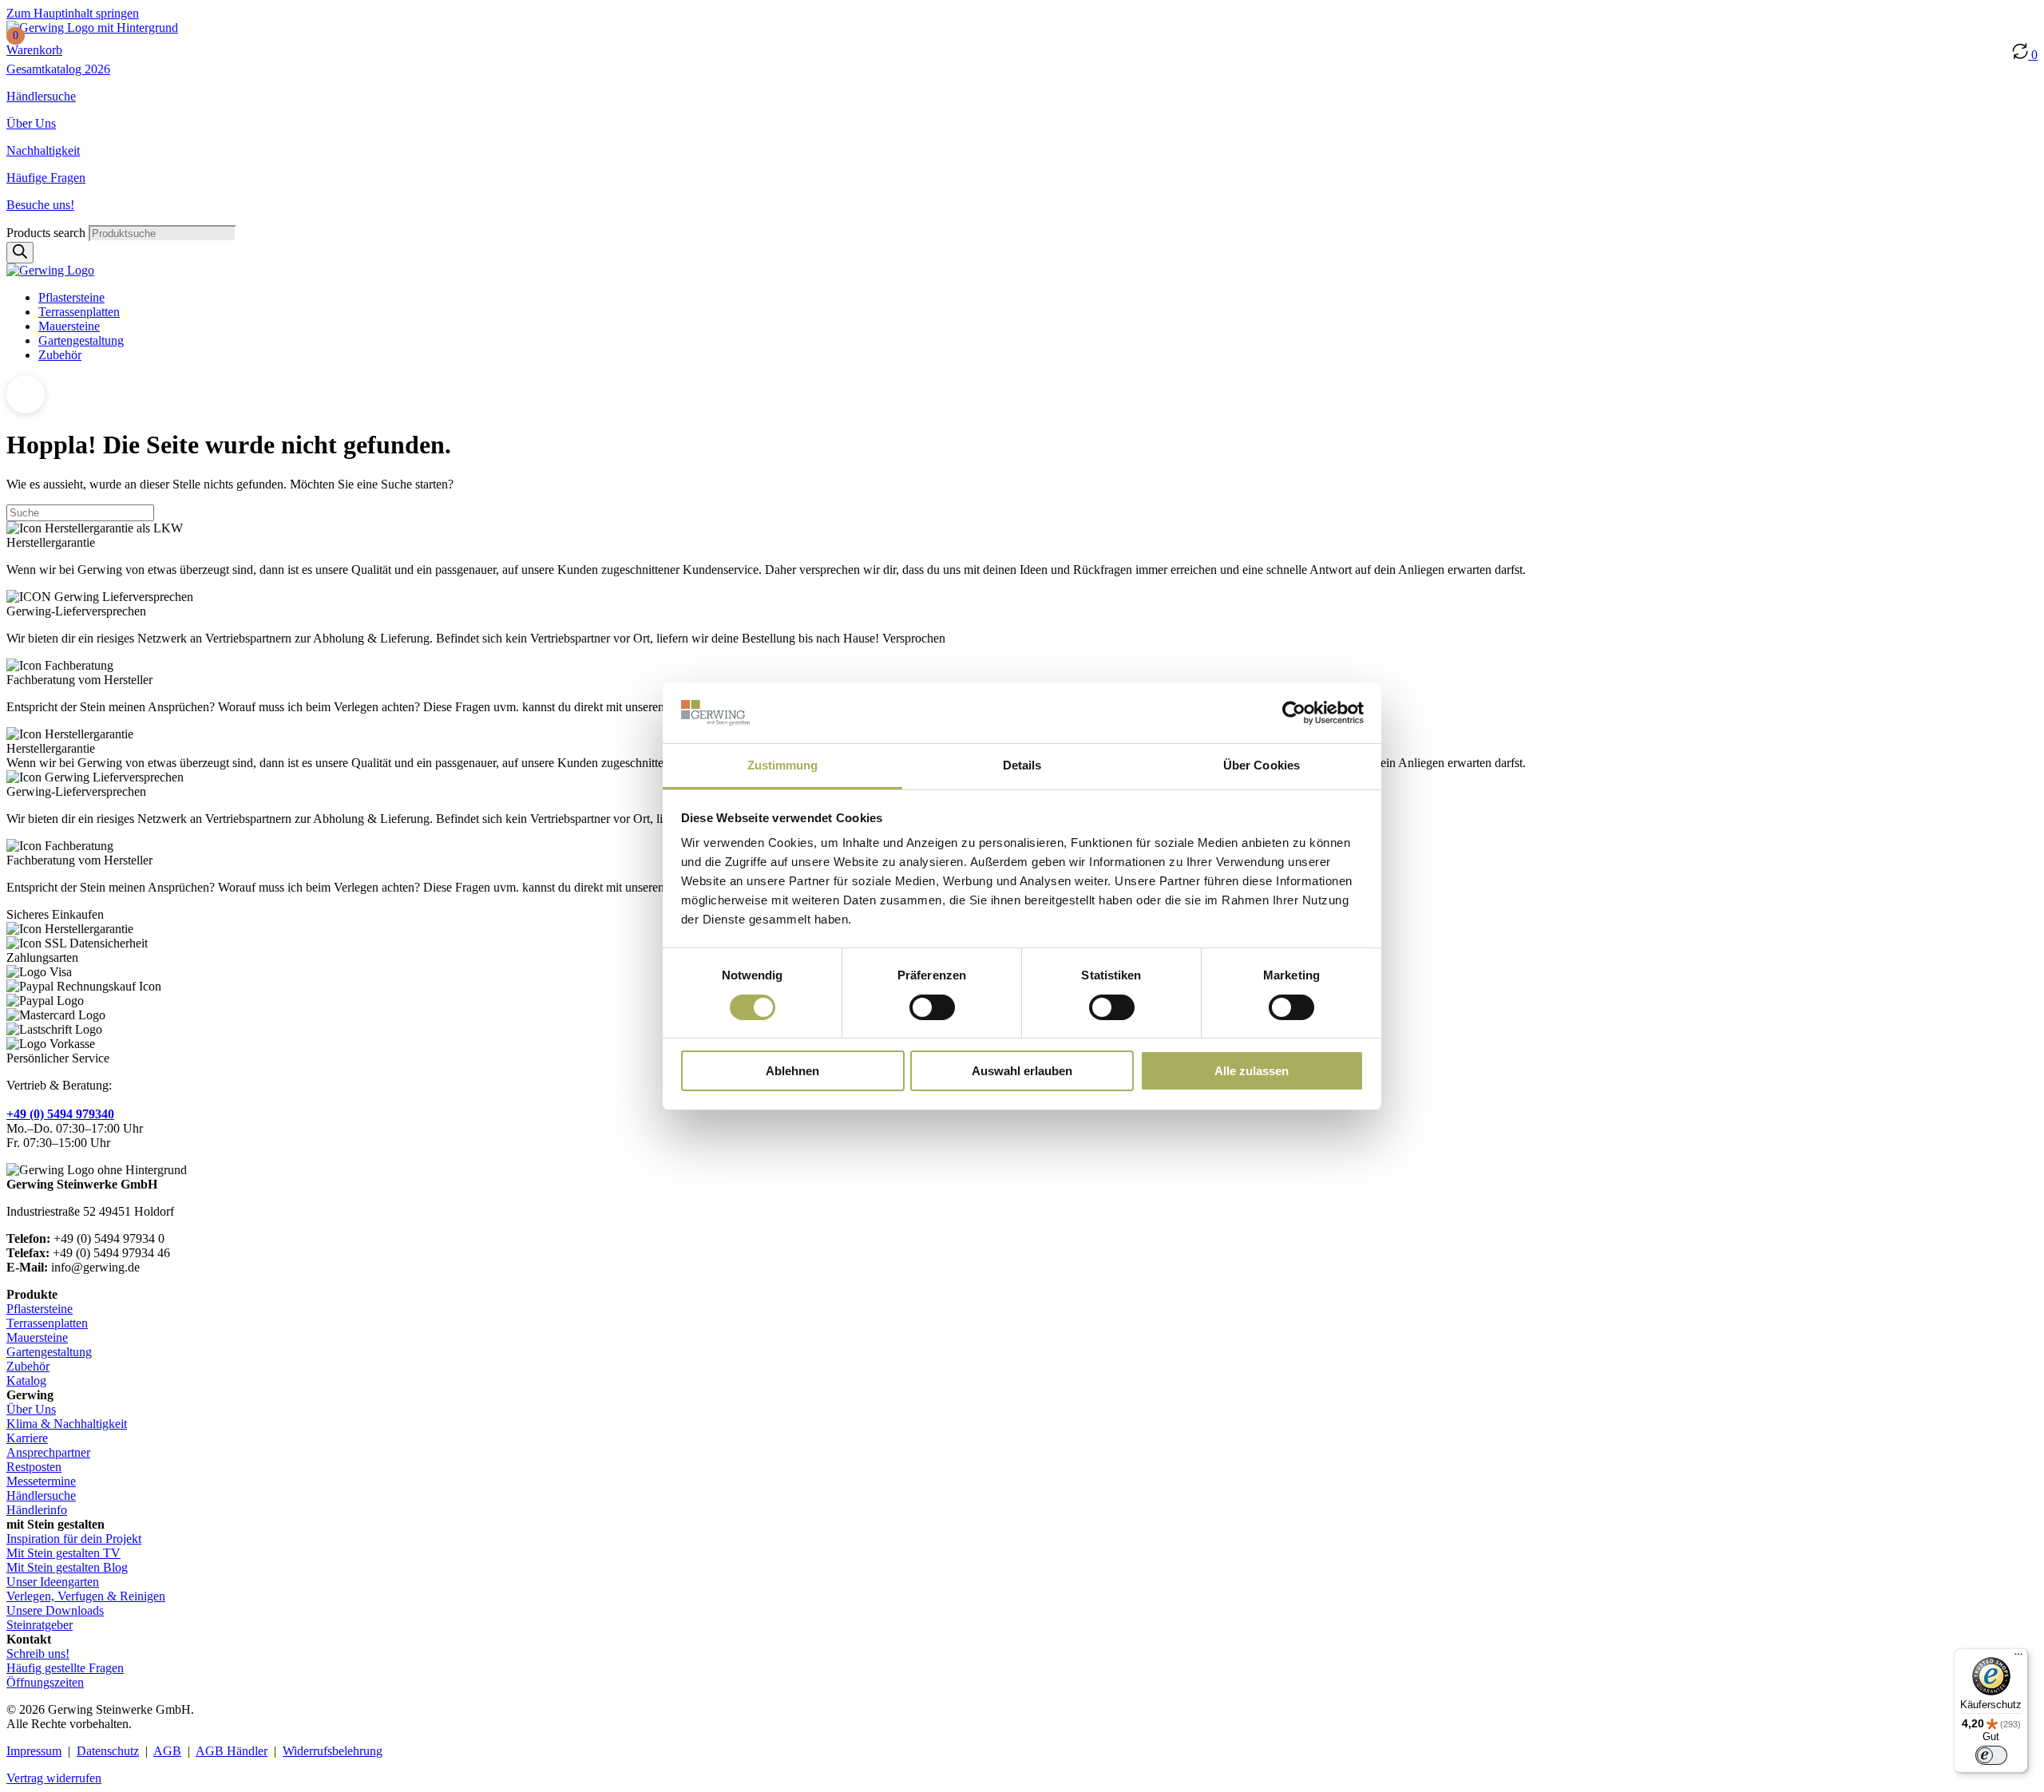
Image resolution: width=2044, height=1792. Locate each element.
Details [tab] (1022, 765)
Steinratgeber (40, 1625)
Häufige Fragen (46, 178)
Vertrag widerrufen (54, 1778)
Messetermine (41, 1481)
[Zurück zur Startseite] (92, 28)
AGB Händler (232, 1751)
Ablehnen (792, 1071)
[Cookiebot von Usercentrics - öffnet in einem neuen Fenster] (1294, 713)
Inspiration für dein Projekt (74, 1539)
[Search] (20, 253)
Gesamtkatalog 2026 (58, 69)
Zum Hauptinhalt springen (73, 13)
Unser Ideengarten (53, 1582)
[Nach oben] (26, 394)
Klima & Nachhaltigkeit (67, 1424)
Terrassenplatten (79, 312)
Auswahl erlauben (1022, 1071)
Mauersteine (69, 326)
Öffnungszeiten (45, 1682)
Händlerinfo (37, 1510)
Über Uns (31, 123)
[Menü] (2018, 1658)
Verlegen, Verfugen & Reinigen (86, 1596)
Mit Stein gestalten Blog (67, 1567)
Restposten (34, 1467)
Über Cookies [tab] (1262, 765)
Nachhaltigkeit (43, 150)
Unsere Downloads (55, 1610)
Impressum (34, 1751)
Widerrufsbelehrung (333, 1751)
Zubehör (60, 355)
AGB (167, 1751)
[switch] (932, 1007)
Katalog (26, 1381)
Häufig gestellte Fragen (65, 1668)
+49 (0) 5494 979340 (60, 1114)
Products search (48, 233)
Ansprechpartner (48, 1452)
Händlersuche (41, 96)
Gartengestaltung (81, 340)
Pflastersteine (71, 297)
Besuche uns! (40, 205)
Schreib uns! (38, 1654)
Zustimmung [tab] (783, 765)
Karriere (27, 1438)
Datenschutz (108, 1751)
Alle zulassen (1252, 1071)
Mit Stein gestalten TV (63, 1553)
